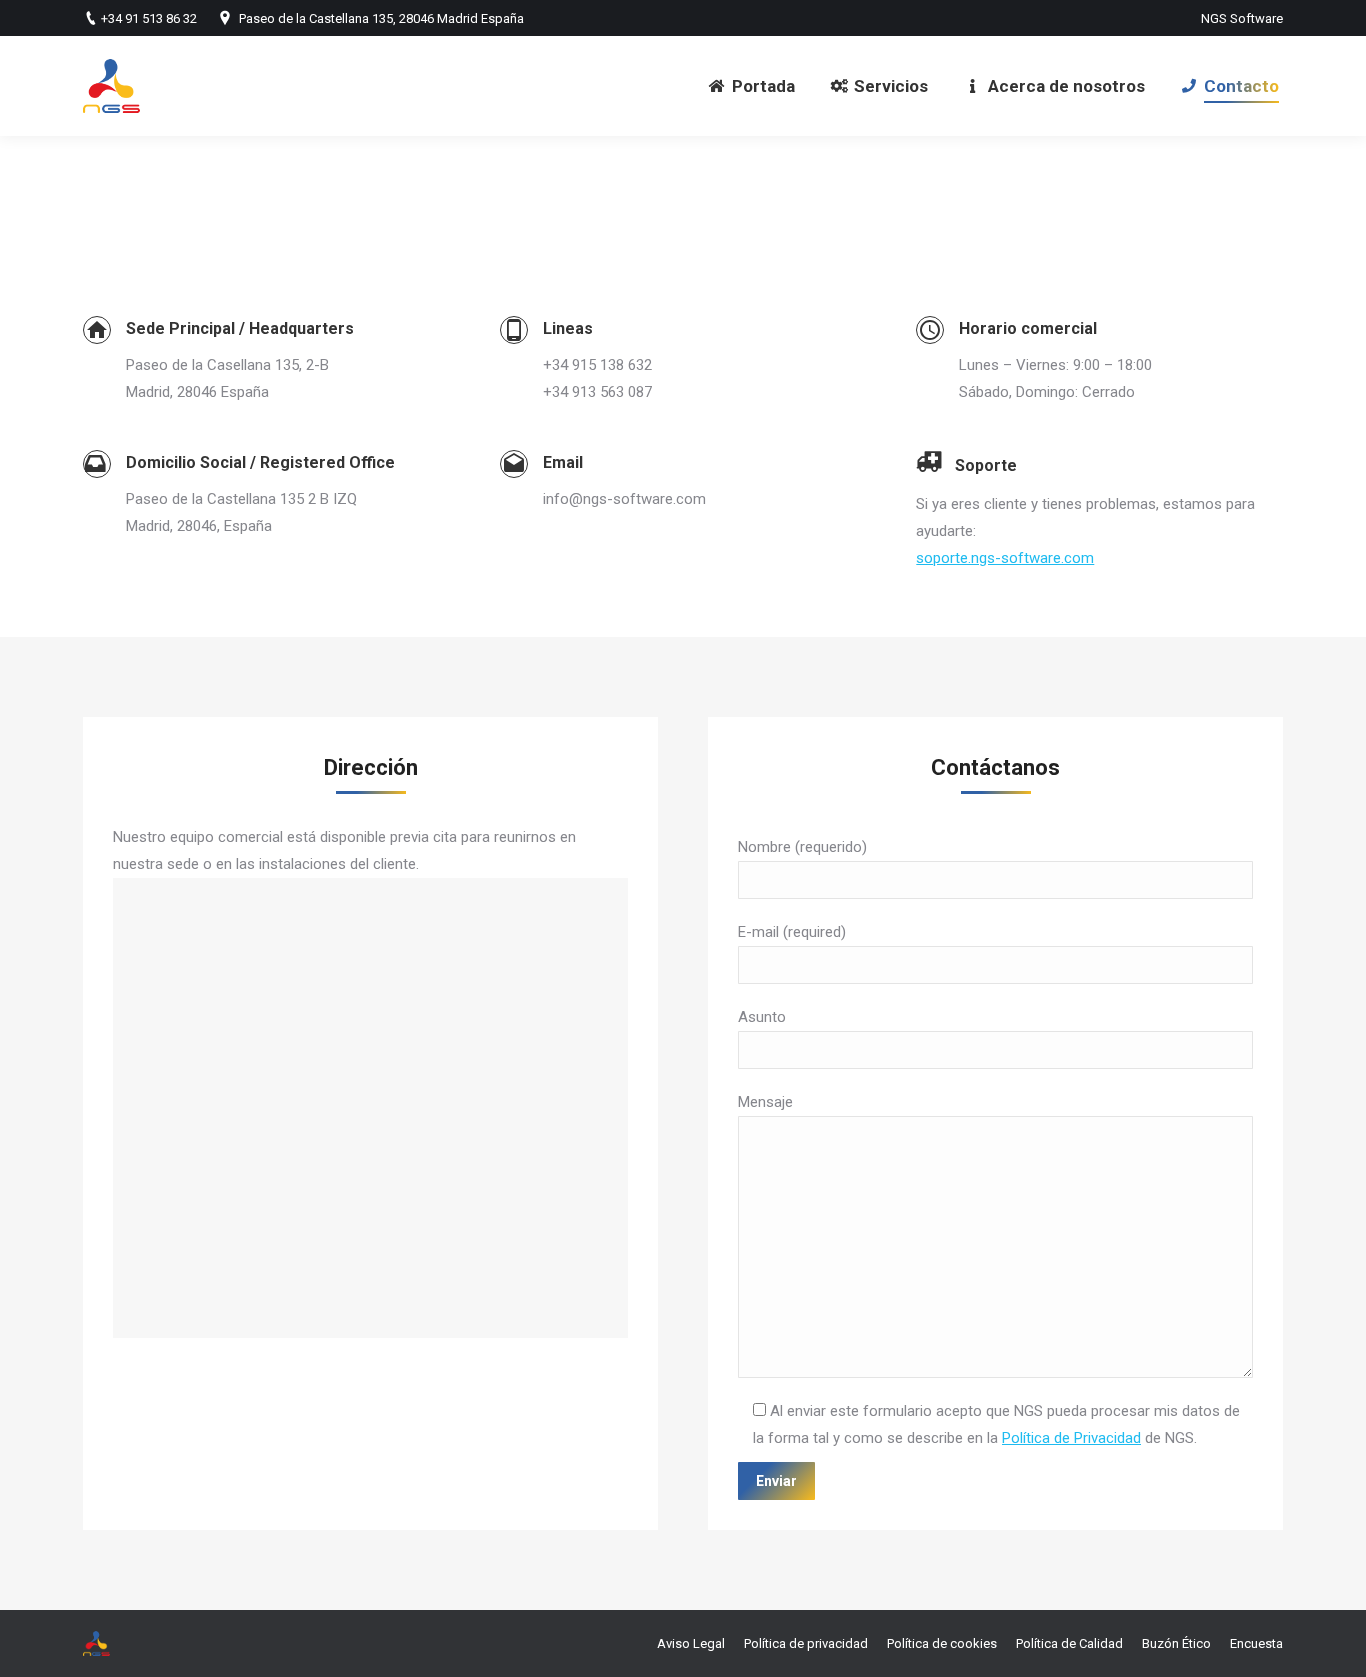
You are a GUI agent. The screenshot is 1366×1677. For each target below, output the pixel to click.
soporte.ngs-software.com (1005, 558)
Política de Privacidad (1071, 1438)
